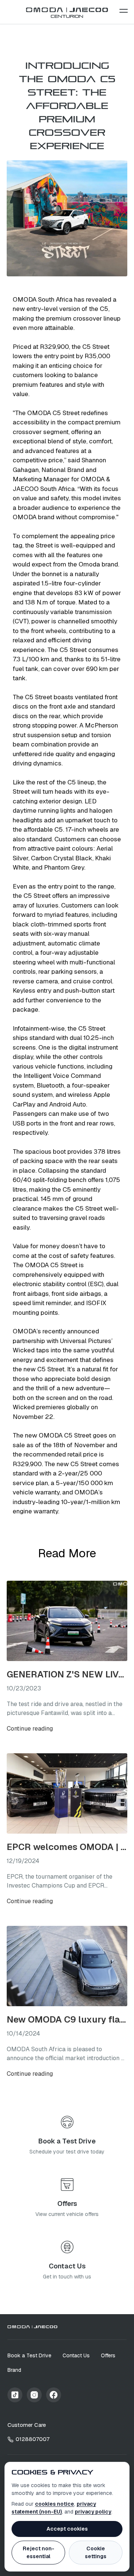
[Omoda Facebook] (54, 2395)
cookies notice (55, 2504)
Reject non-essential (39, 2552)
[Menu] (124, 11)
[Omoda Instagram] (34, 2395)
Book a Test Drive (29, 2355)
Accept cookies (67, 2529)
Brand (14, 2370)
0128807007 (33, 2439)
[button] (124, 11)
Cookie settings (96, 2552)
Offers (108, 2355)
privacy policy (93, 2512)
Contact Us (76, 2355)
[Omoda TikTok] (15, 2395)
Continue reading (30, 1729)
